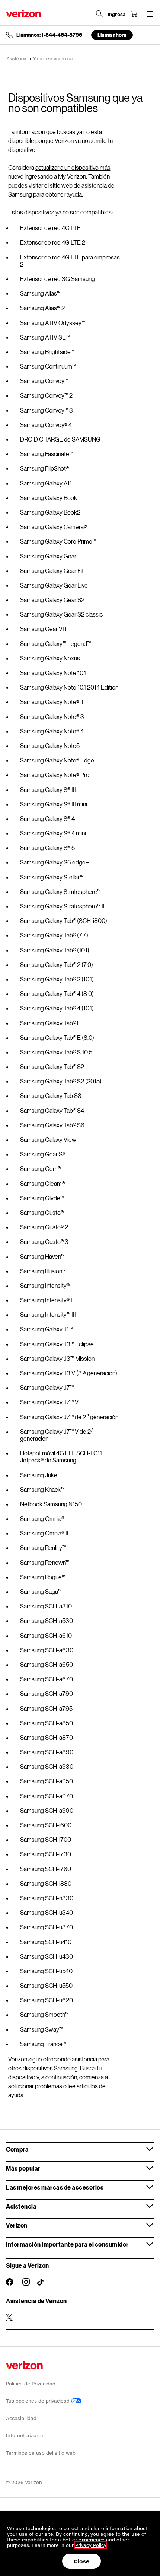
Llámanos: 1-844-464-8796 (49, 35)
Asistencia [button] (21, 2206)
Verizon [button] (17, 2225)
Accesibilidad (21, 2418)
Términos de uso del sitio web (41, 2453)
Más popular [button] (23, 2168)
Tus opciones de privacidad (39, 2401)
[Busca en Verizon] (99, 14)
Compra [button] (17, 2149)
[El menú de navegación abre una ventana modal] (150, 14)
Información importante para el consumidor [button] (67, 2244)
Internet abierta (25, 2435)
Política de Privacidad (31, 2384)
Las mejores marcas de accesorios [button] (55, 2187)
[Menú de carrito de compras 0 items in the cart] (134, 14)
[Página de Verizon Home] (23, 14)
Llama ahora (112, 35)
